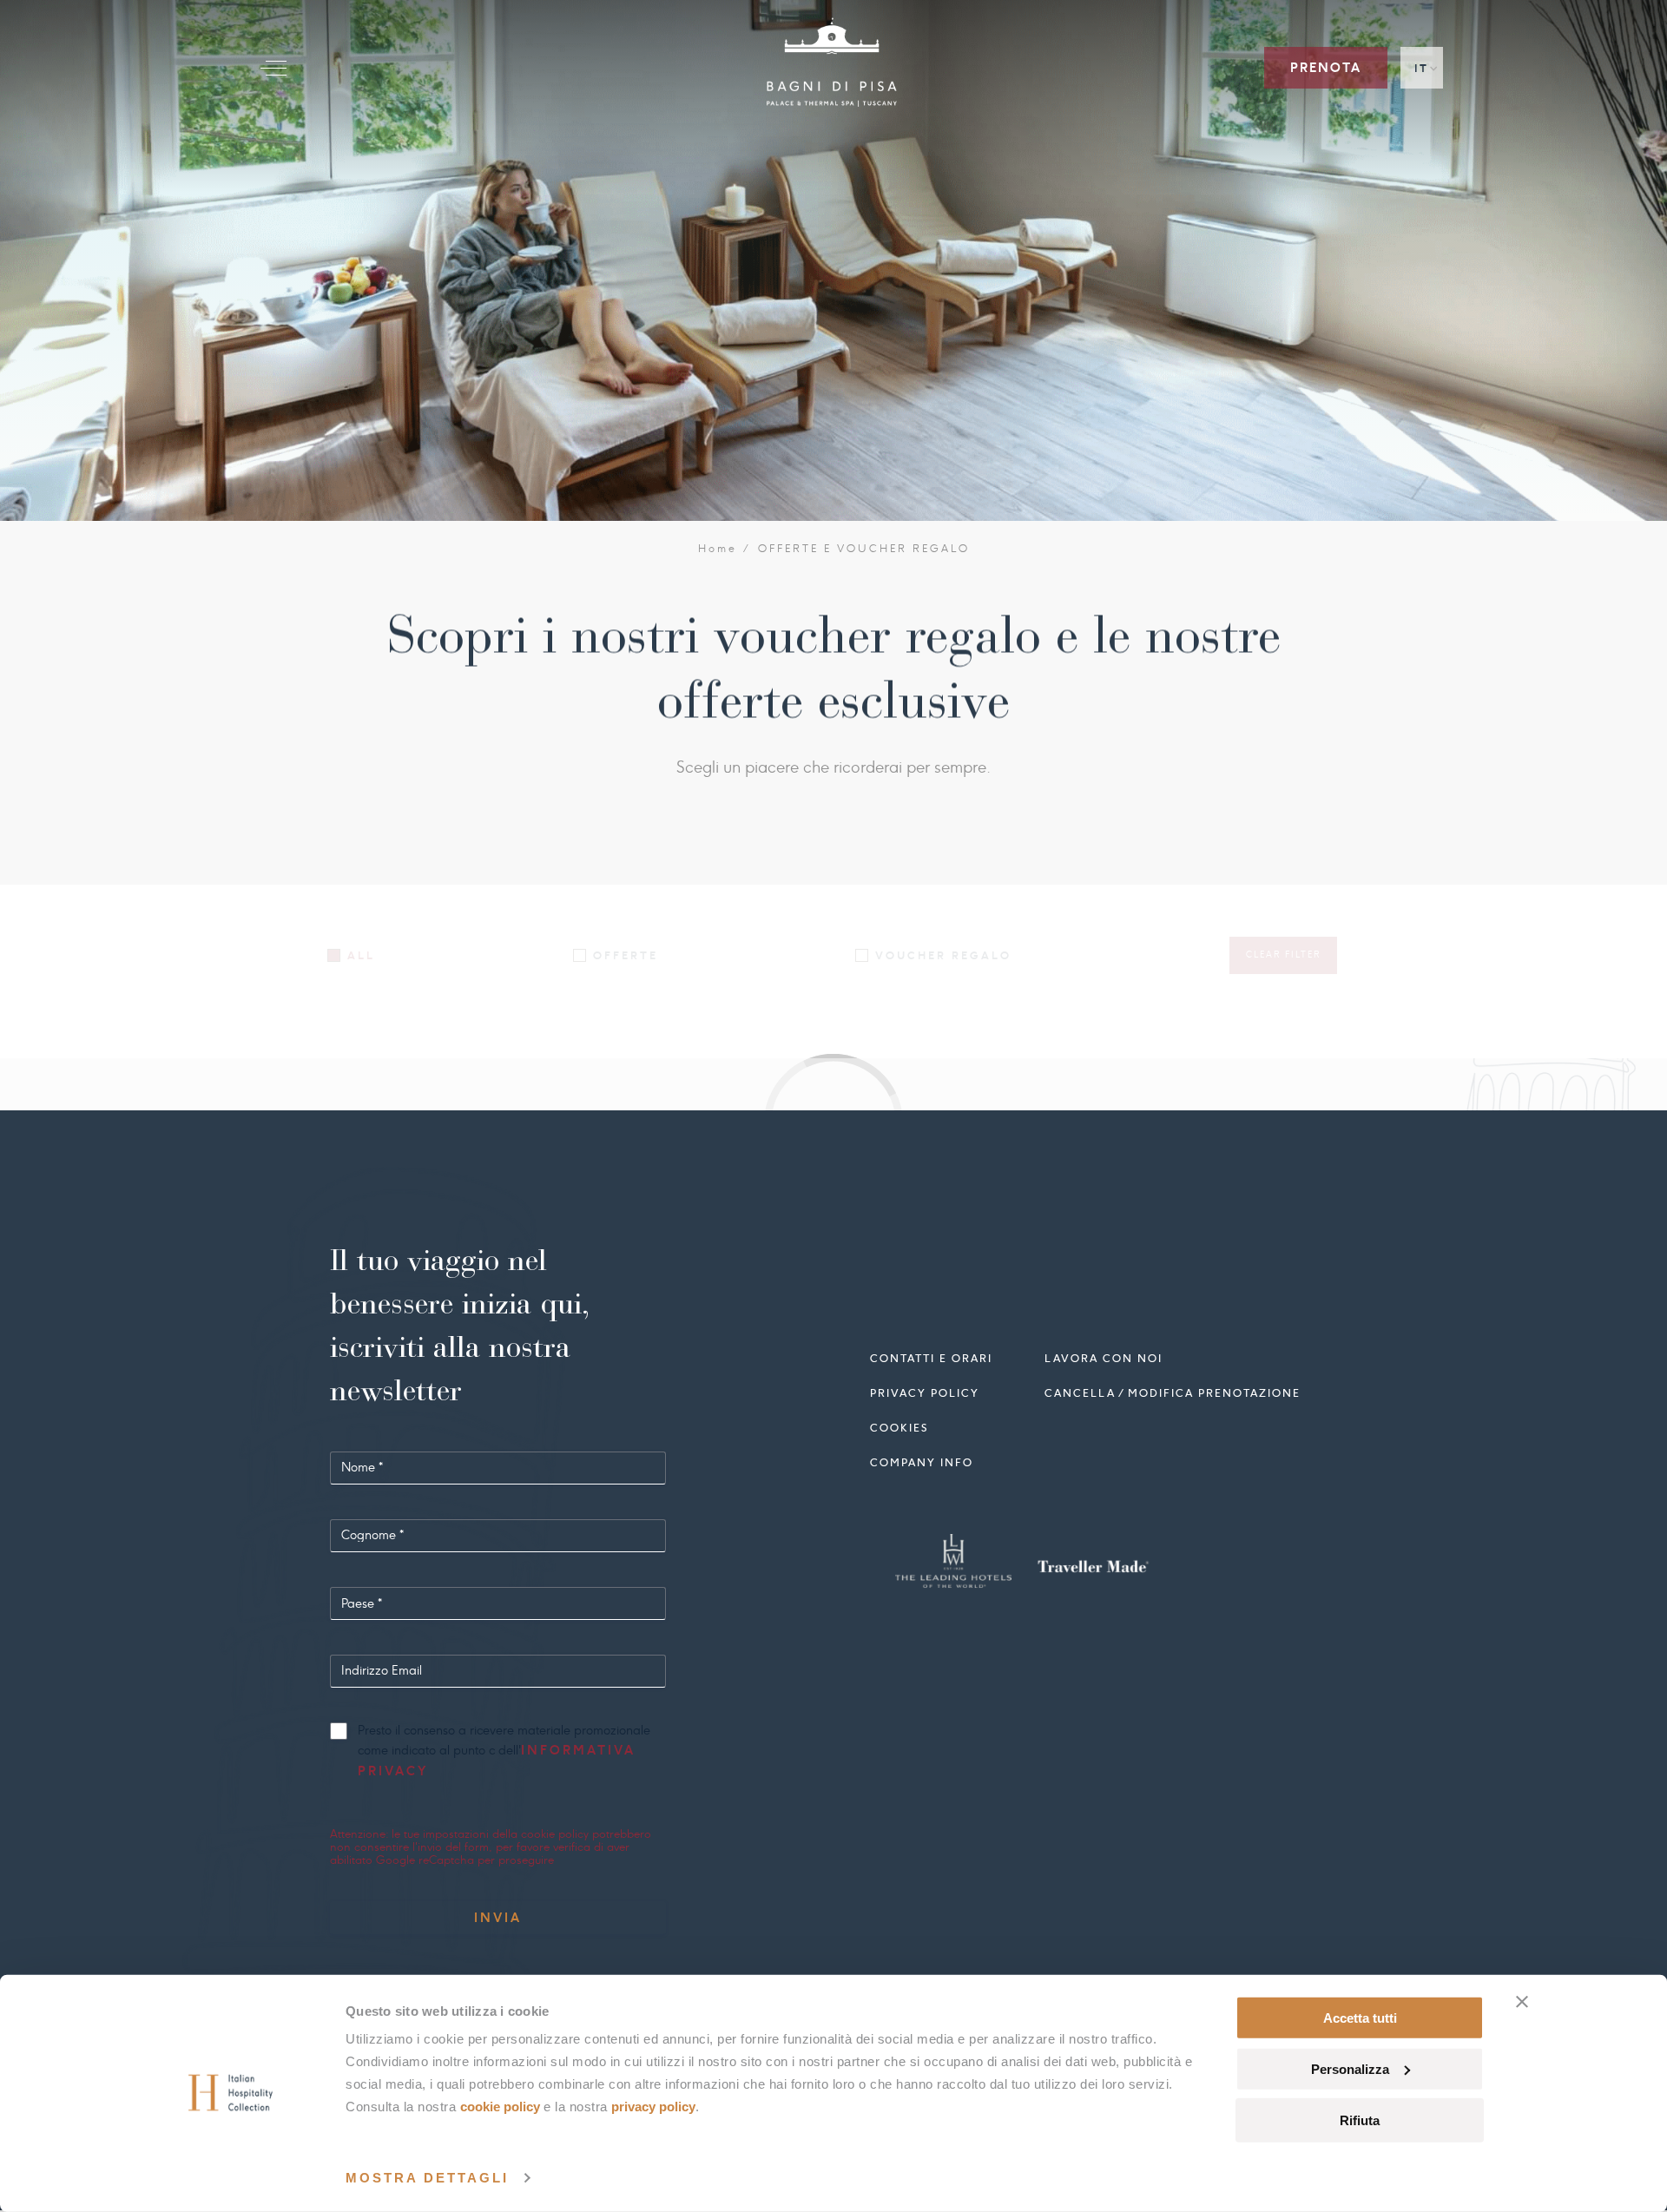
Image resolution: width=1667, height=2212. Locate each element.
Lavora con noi (1104, 1358)
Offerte (626, 955)
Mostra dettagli (427, 2178)
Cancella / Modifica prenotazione (1173, 1393)
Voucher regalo (943, 955)
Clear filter (1283, 955)
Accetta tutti (1360, 2018)
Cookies (899, 1428)
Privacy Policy (653, 2107)
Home (718, 549)
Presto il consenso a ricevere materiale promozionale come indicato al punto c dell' (504, 1752)
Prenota (1326, 68)
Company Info (922, 1462)
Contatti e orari (931, 1358)
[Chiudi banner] (1522, 2002)
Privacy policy (925, 1393)
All (361, 955)
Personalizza (1350, 2069)
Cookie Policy (500, 2107)
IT (1422, 68)
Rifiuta (1360, 2120)
